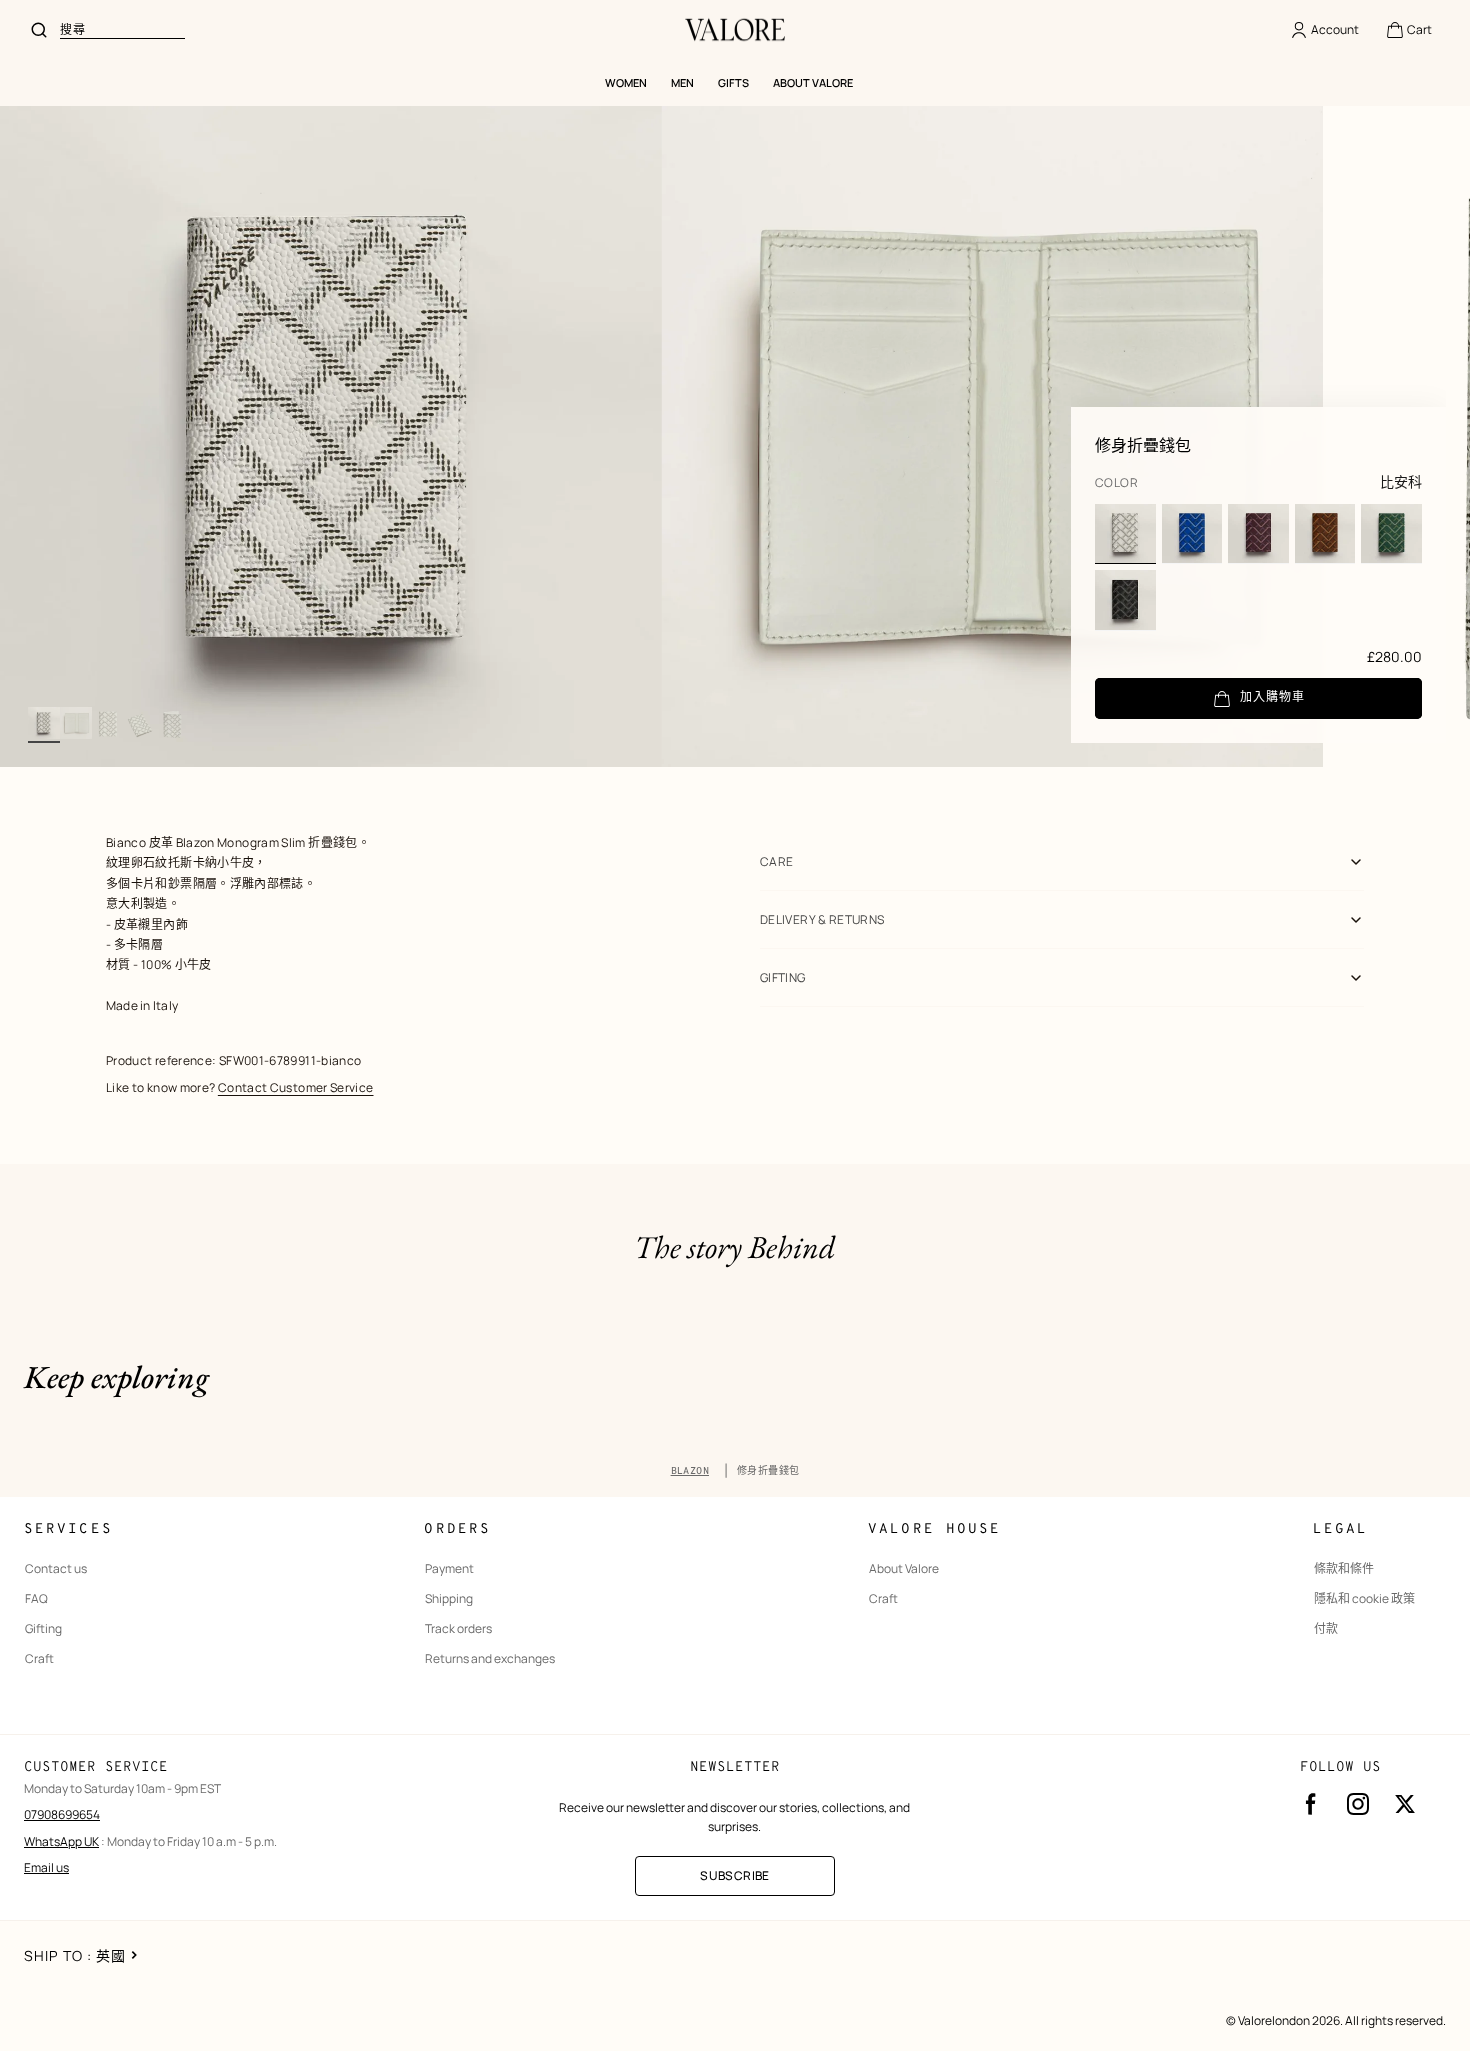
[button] (1408, 30)
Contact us (56, 1569)
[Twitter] (1405, 1804)
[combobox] (122, 30)
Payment (449, 1569)
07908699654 (62, 1814)
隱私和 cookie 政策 (1364, 1599)
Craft (39, 1659)
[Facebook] (1311, 1804)
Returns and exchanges (490, 1659)
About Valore (904, 1569)
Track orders (458, 1629)
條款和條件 (1344, 1569)
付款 (1326, 1629)
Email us (46, 1867)
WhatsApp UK (61, 1841)
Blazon (690, 1471)
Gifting (43, 1629)
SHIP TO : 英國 (75, 1955)
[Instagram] (1358, 1804)
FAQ (36, 1599)
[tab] (44, 723)
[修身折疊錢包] (1125, 534)
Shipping (449, 1599)
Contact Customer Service (296, 1087)
